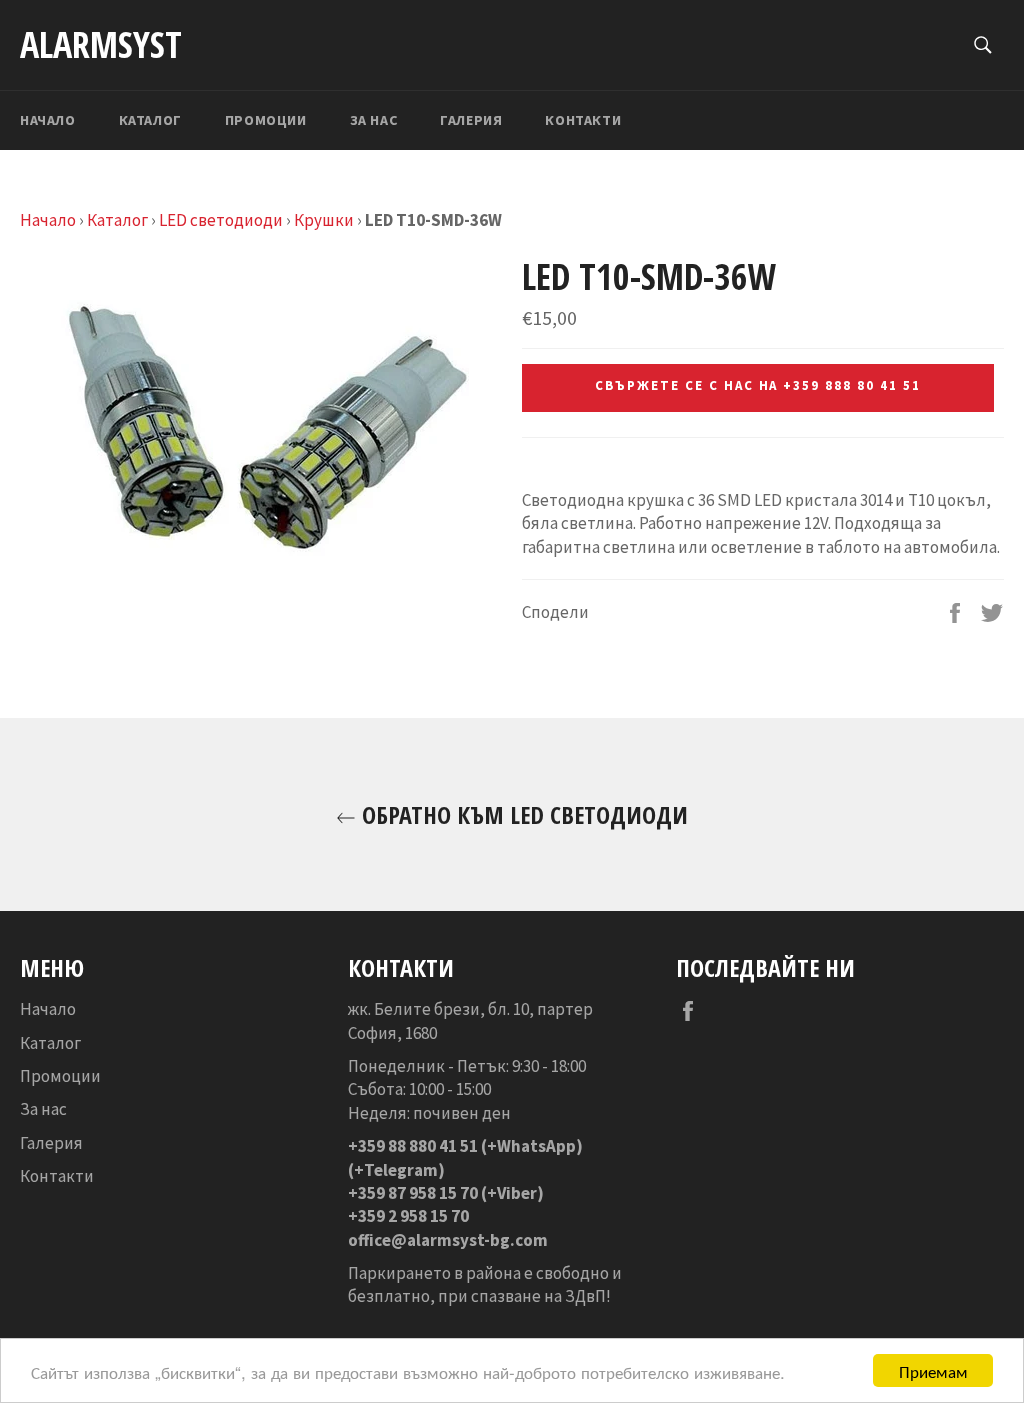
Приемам (933, 1370)
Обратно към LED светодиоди (522, 814)
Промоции (266, 120)
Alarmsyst (101, 44)
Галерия (471, 120)
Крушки (324, 220)
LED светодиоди (221, 220)
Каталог (150, 120)
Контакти (583, 120)
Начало (48, 120)
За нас (374, 120)
